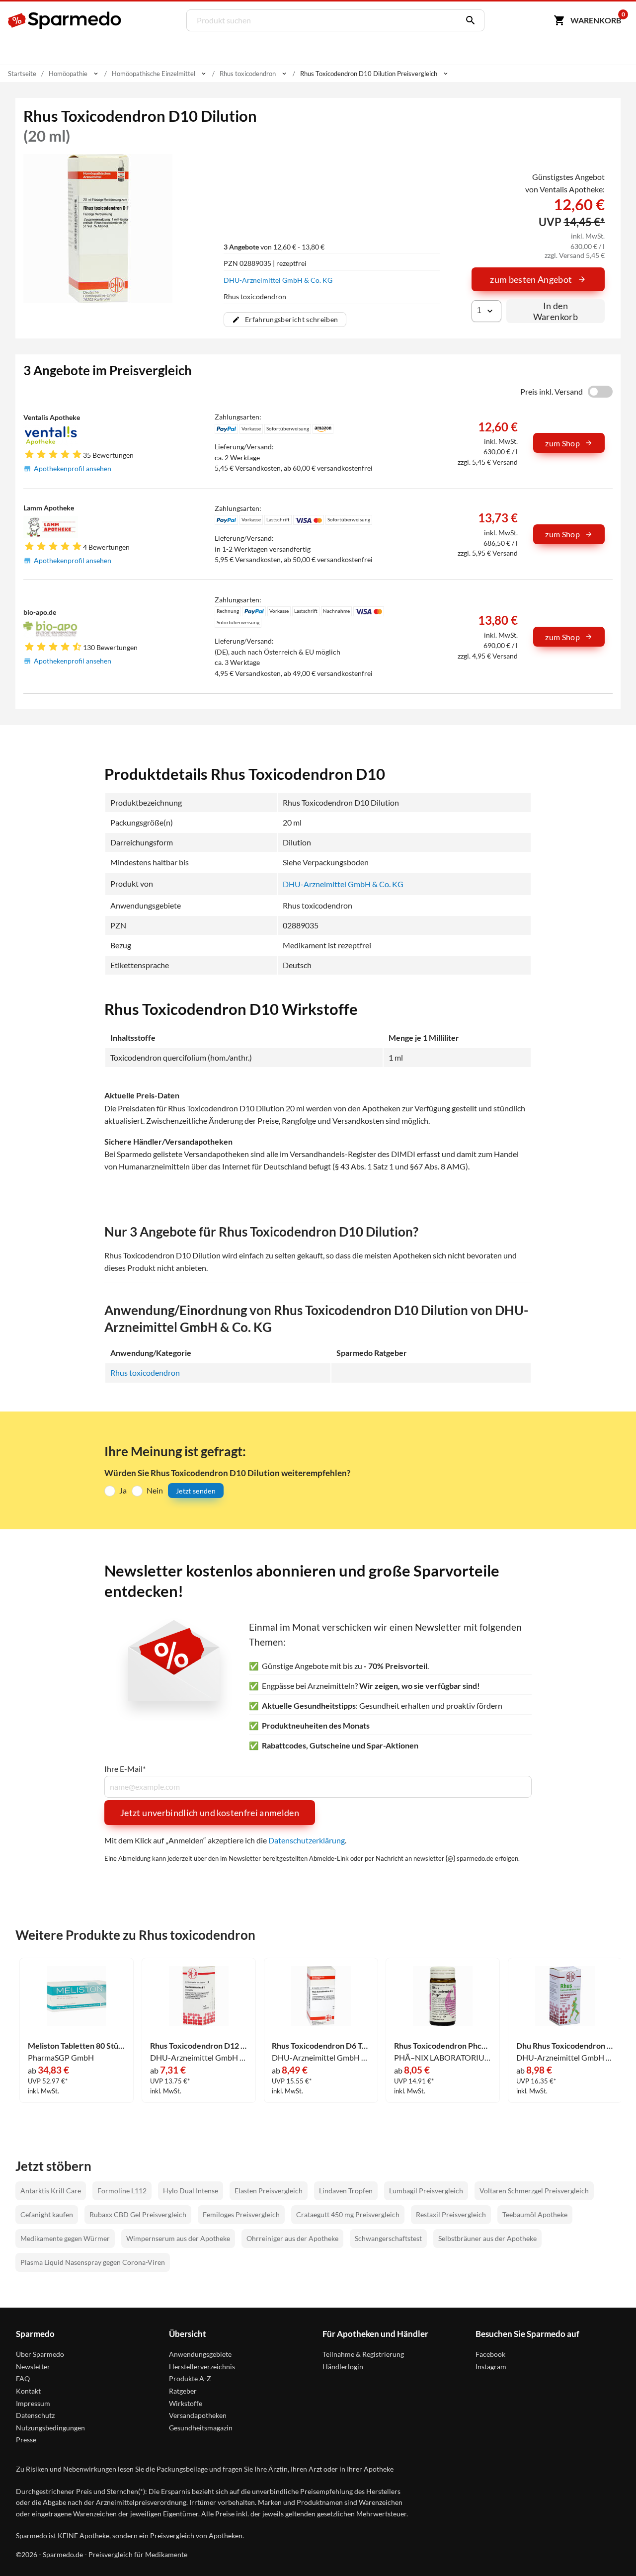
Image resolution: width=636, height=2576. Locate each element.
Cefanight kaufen (47, 2214)
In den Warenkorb (556, 311)
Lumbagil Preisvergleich (426, 2191)
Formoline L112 (122, 2191)
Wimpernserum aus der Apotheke (178, 2238)
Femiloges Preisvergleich (241, 2214)
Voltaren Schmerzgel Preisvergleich (534, 2191)
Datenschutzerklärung (307, 1840)
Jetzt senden (196, 1491)
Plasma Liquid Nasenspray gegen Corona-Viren (93, 2262)
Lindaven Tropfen (346, 2191)
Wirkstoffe (186, 2403)
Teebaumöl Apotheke (535, 2214)
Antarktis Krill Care (51, 2191)
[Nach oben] (610, 2550)
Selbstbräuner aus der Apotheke (487, 2238)
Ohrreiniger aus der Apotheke (292, 2238)
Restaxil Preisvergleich (451, 2214)
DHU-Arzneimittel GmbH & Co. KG (278, 280)
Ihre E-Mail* (125, 1769)
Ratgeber (183, 2391)
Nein (155, 1490)
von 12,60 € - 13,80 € (274, 247)
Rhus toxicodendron (145, 1372)
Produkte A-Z (190, 2378)
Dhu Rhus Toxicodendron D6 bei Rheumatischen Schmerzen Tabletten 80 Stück (565, 2046)
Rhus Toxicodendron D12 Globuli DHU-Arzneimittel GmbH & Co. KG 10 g (199, 2046)
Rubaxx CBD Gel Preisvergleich (138, 2214)
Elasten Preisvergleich (269, 2191)
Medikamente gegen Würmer (65, 2238)
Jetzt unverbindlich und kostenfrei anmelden (210, 1813)
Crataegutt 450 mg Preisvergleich (348, 2214)
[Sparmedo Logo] (65, 20)
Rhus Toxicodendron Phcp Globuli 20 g (443, 2046)
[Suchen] (468, 20)
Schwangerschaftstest (388, 2238)
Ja (123, 1490)
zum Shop (562, 443)
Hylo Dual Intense (191, 2191)
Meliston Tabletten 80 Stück (77, 2046)
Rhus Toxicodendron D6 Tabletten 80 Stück (321, 2046)
